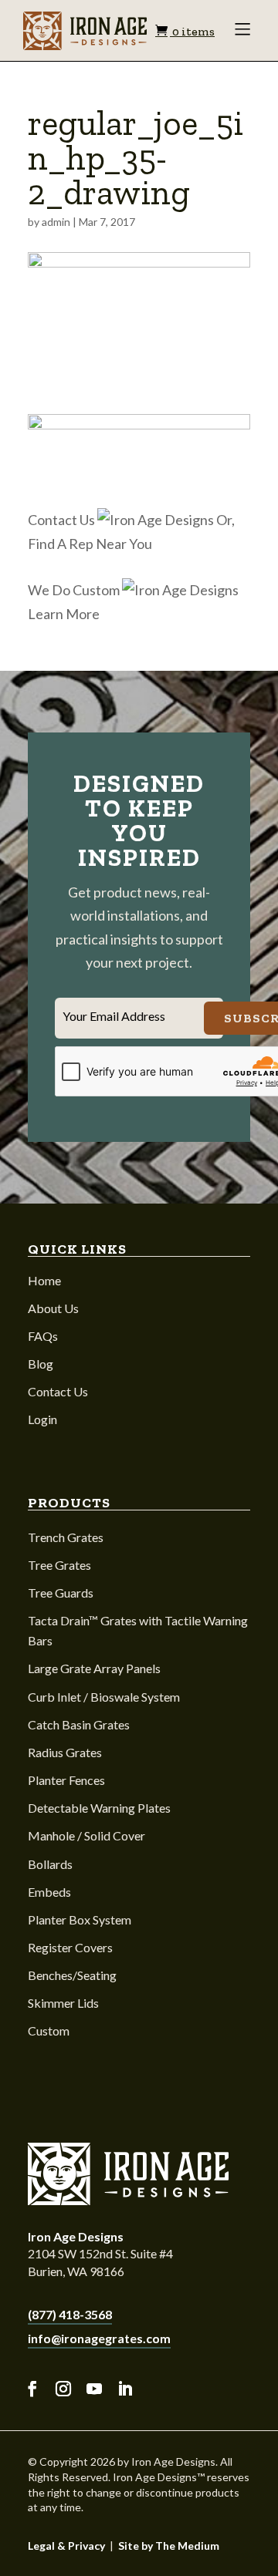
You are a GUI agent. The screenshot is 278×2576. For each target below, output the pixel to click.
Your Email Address (114, 1016)
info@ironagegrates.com (99, 2338)
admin (56, 222)
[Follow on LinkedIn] (125, 2389)
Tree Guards (61, 1593)
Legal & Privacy (66, 2546)
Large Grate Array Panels (94, 1668)
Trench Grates (66, 1537)
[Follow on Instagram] (63, 2389)
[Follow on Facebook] (32, 2389)
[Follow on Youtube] (94, 2389)
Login (42, 1419)
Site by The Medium (169, 2546)
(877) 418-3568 (70, 2314)
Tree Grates (59, 1565)
